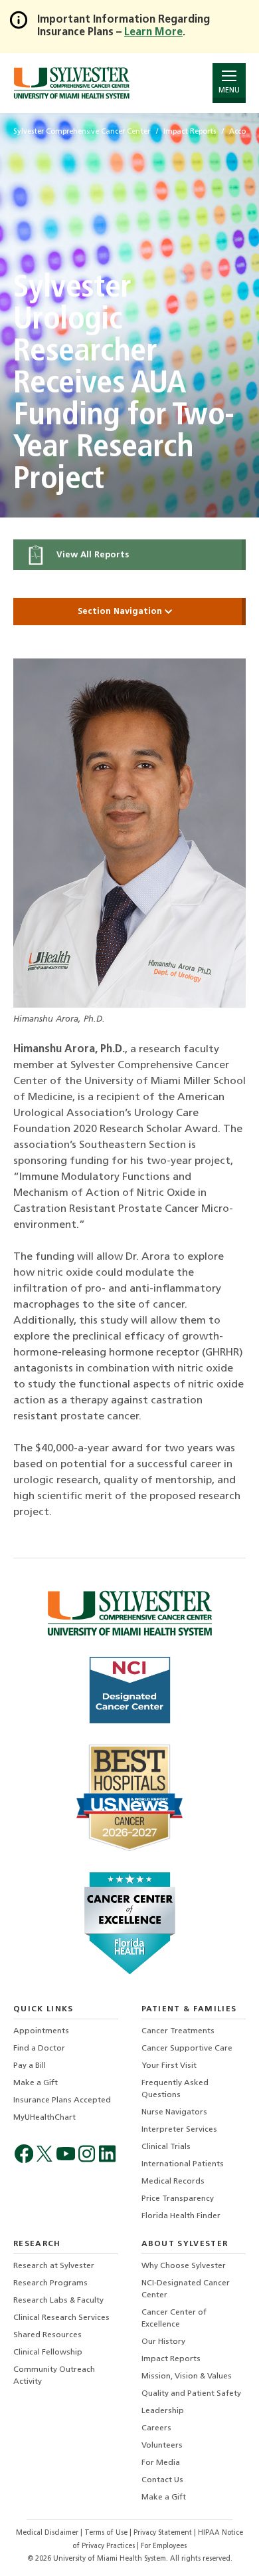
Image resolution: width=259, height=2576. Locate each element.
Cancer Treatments (178, 2031)
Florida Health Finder (181, 2216)
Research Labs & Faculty (58, 2301)
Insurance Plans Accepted (62, 2100)
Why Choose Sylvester (184, 2266)
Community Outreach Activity (54, 2376)
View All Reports (91, 555)
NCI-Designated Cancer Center (186, 2289)
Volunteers (162, 2446)
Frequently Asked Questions (175, 2089)
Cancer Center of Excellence (174, 2319)
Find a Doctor (39, 2049)
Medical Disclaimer (48, 2533)
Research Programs (50, 2283)
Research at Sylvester (54, 2266)
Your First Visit (169, 2066)
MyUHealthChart (44, 2118)
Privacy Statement (164, 2533)
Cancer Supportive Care (187, 2049)
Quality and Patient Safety (191, 2394)
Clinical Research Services (61, 2318)
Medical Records (173, 2182)
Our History (163, 2342)
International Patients (183, 2164)
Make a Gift (36, 2083)
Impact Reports (171, 2359)
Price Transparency (178, 2199)
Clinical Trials (166, 2147)
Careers (156, 2428)
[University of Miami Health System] (71, 83)
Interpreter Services (179, 2130)
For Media (161, 2463)
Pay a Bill (30, 2066)
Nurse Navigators (174, 2112)
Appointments (41, 2031)
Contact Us (162, 2480)
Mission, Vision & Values (187, 2376)
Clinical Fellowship (48, 2353)
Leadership (163, 2411)
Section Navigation (121, 612)
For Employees (164, 2546)
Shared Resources (47, 2335)
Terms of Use (107, 2533)
